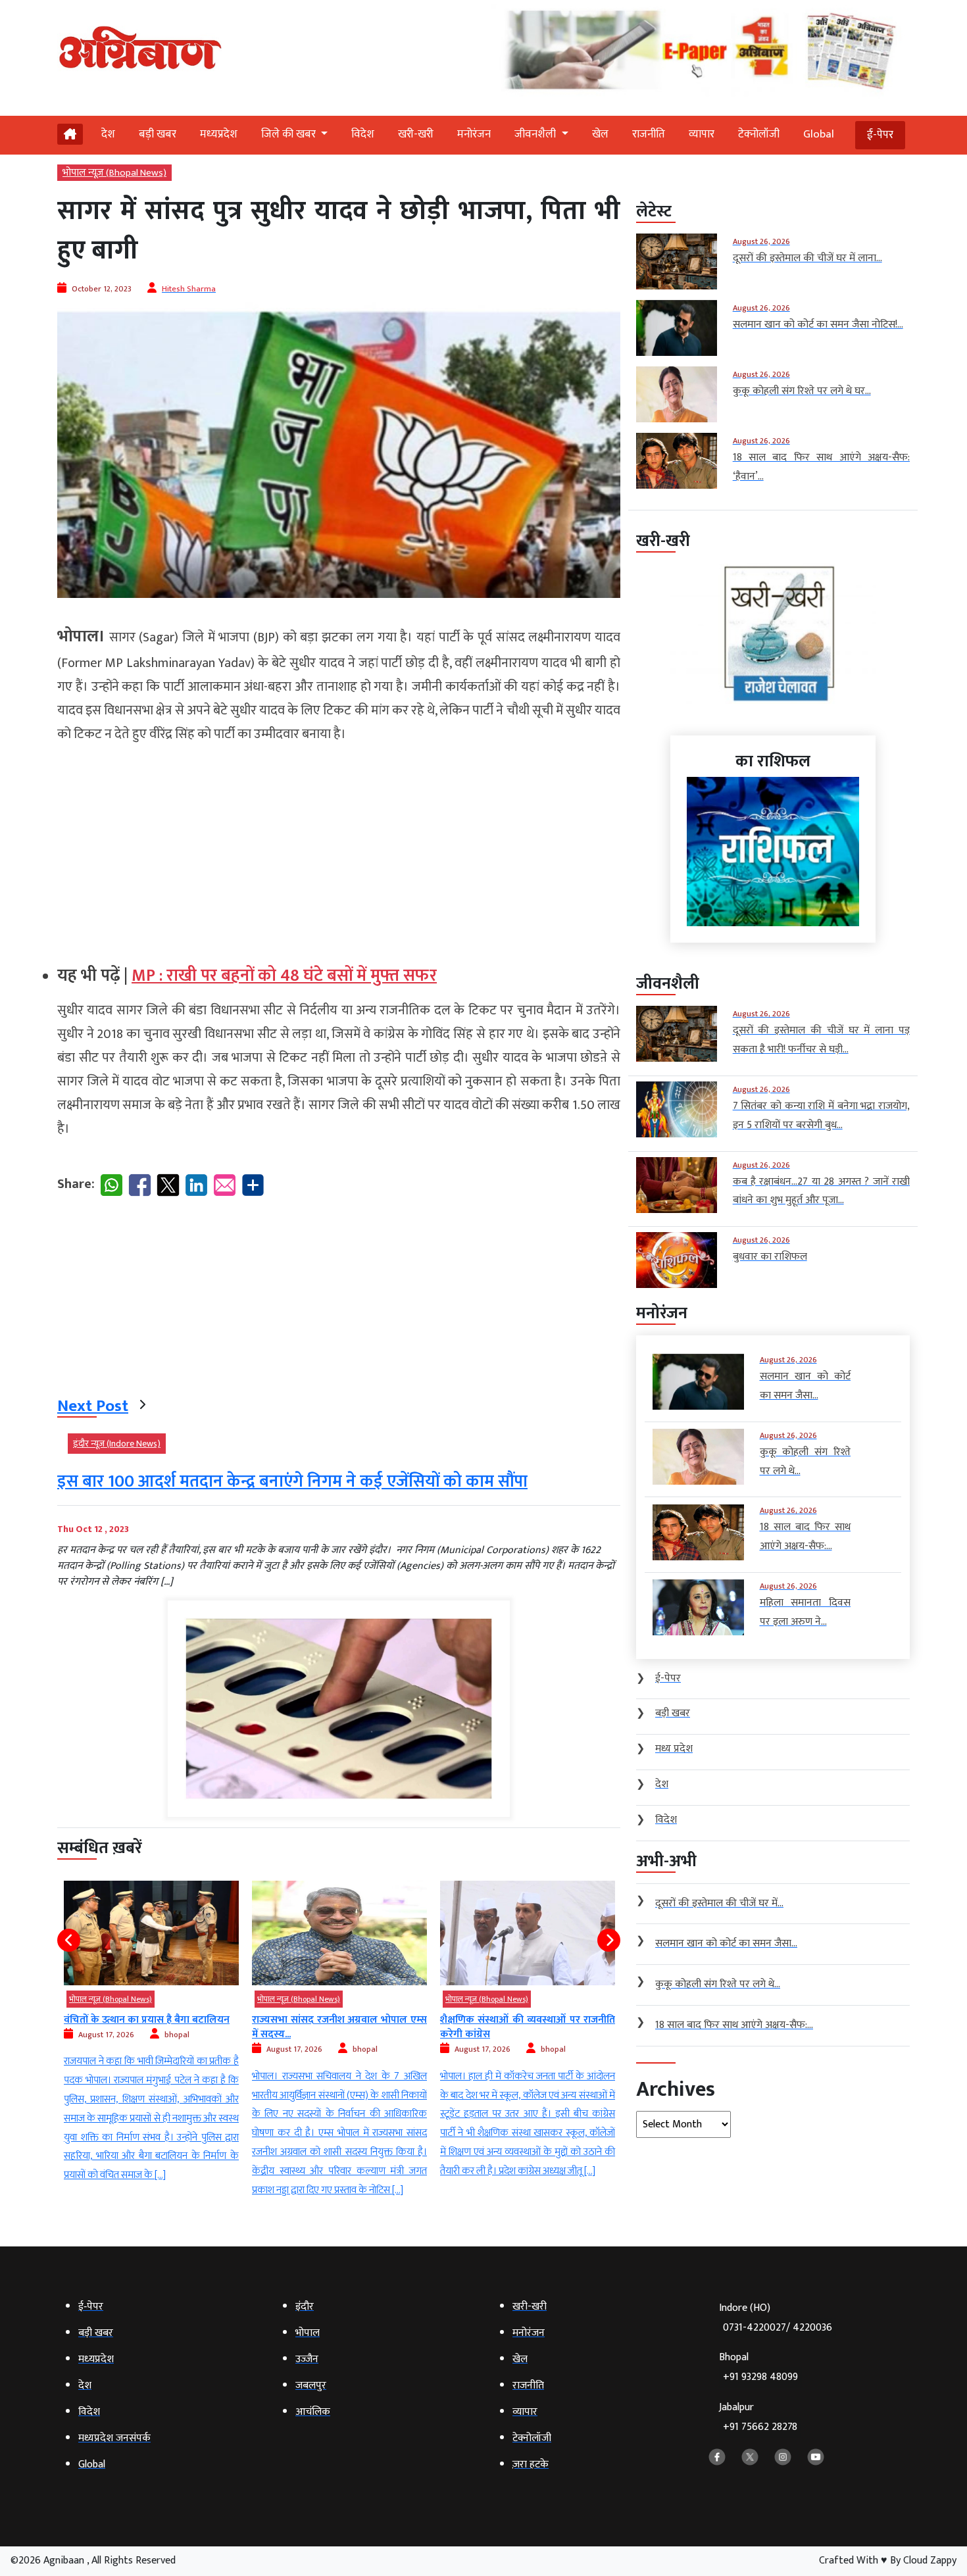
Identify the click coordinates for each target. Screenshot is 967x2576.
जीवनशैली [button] (536, 134)
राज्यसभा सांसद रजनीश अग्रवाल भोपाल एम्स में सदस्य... (151, 2027)
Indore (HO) (776, 2318)
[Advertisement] (339, 849)
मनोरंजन (474, 134)
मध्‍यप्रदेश (219, 134)
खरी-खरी (416, 134)
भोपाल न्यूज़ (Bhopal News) (114, 173)
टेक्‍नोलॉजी (759, 134)
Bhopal (758, 2367)
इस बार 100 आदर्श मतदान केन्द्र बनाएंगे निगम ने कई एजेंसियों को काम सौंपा (292, 1482)
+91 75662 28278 (760, 2427)
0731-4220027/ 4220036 (778, 2328)
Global (819, 134)
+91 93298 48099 (760, 2377)
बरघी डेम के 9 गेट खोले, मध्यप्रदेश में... (513, 2020)
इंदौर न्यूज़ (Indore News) (117, 1444)
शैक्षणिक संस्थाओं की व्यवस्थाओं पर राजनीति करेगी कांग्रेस (339, 2027)
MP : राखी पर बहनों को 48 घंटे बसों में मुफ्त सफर (284, 976)
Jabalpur (758, 2417)
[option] (151, 2041)
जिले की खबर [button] (290, 134)
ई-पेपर (880, 135)
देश (108, 134)
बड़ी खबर (158, 134)
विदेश (363, 134)
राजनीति (649, 134)
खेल (600, 134)
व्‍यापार (702, 134)
